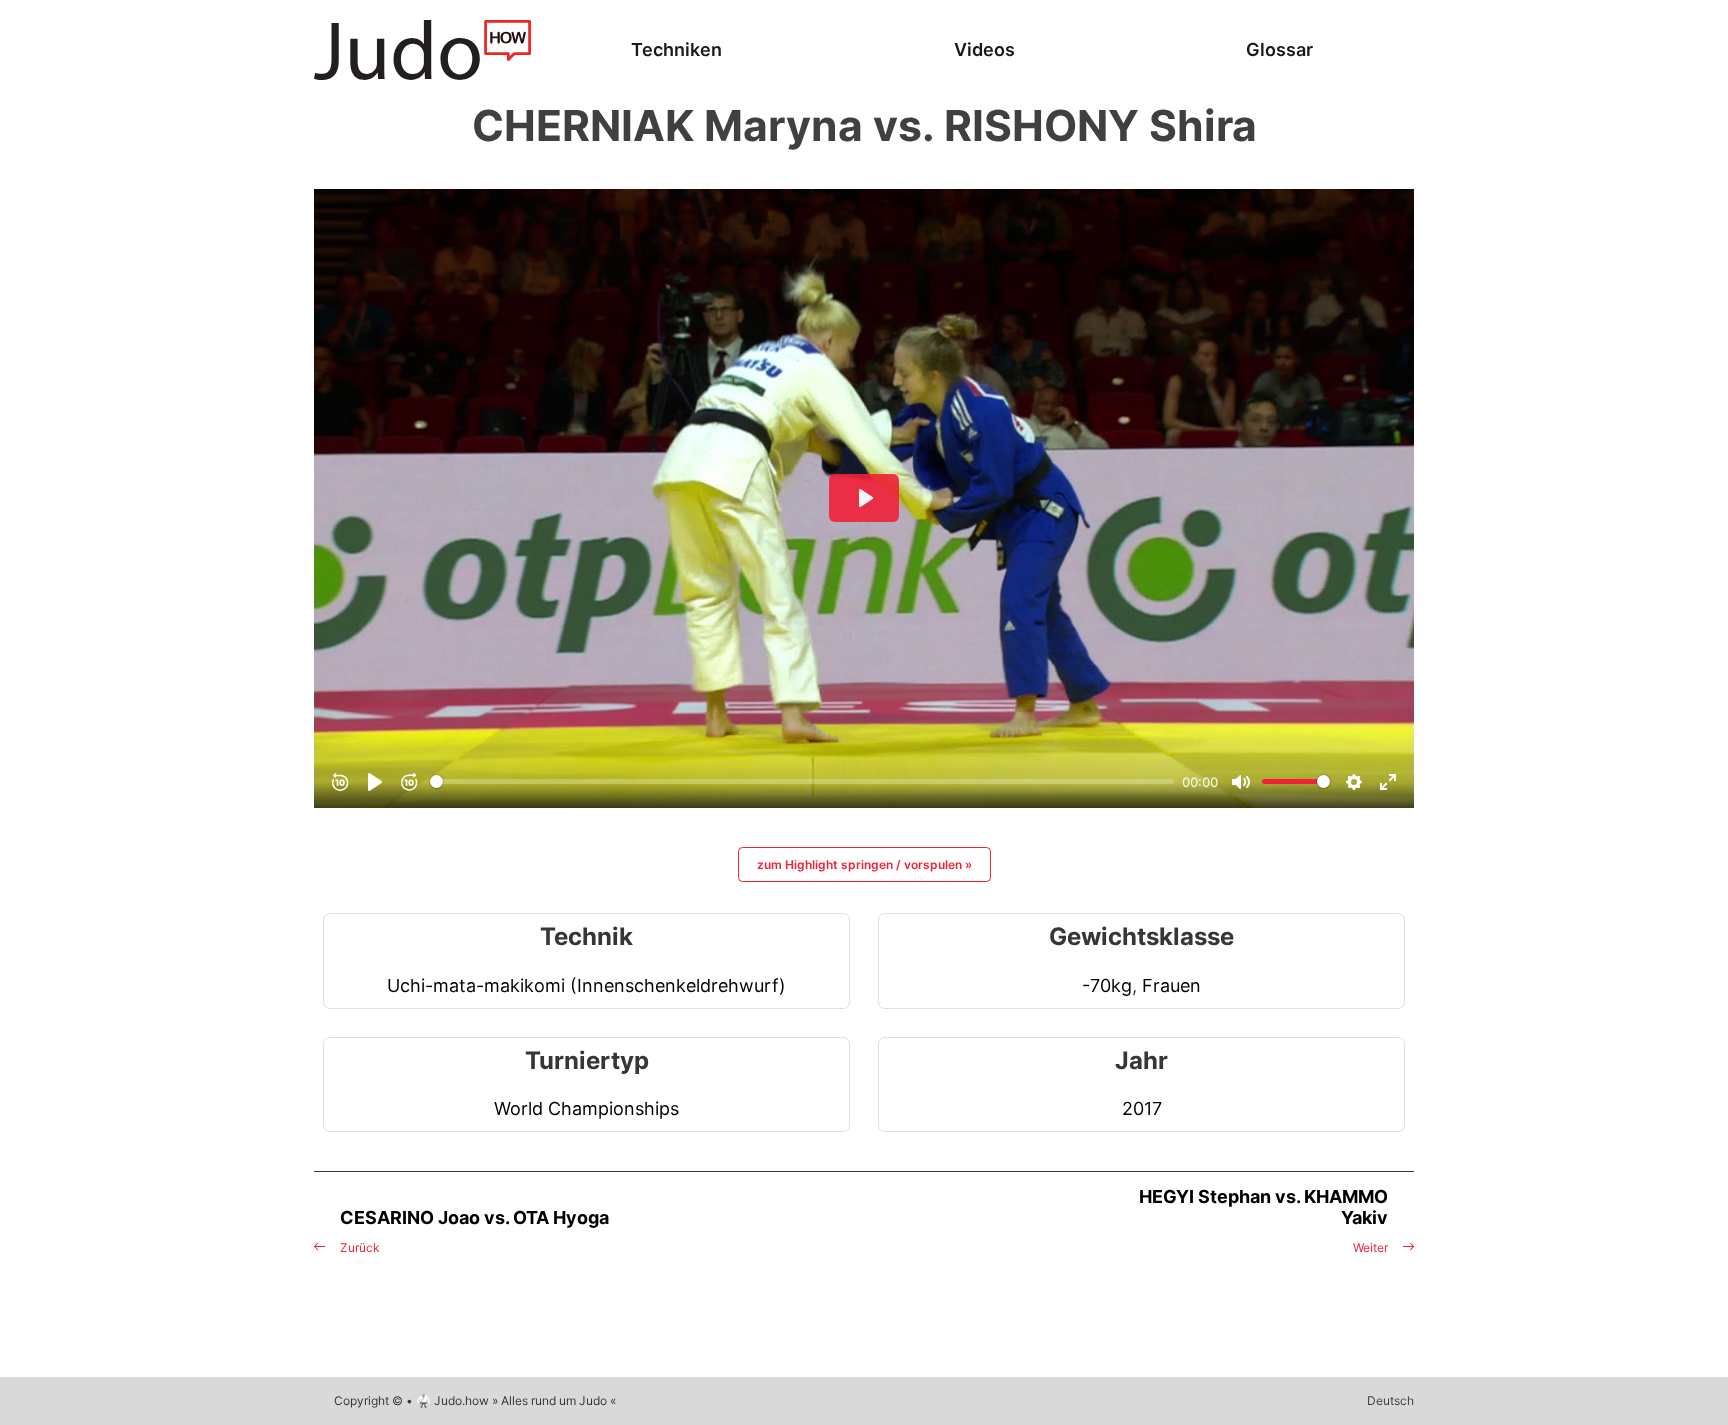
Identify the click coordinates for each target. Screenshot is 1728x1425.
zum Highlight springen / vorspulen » (864, 864)
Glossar (1279, 49)
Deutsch (1390, 1400)
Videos (984, 49)
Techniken (676, 49)
